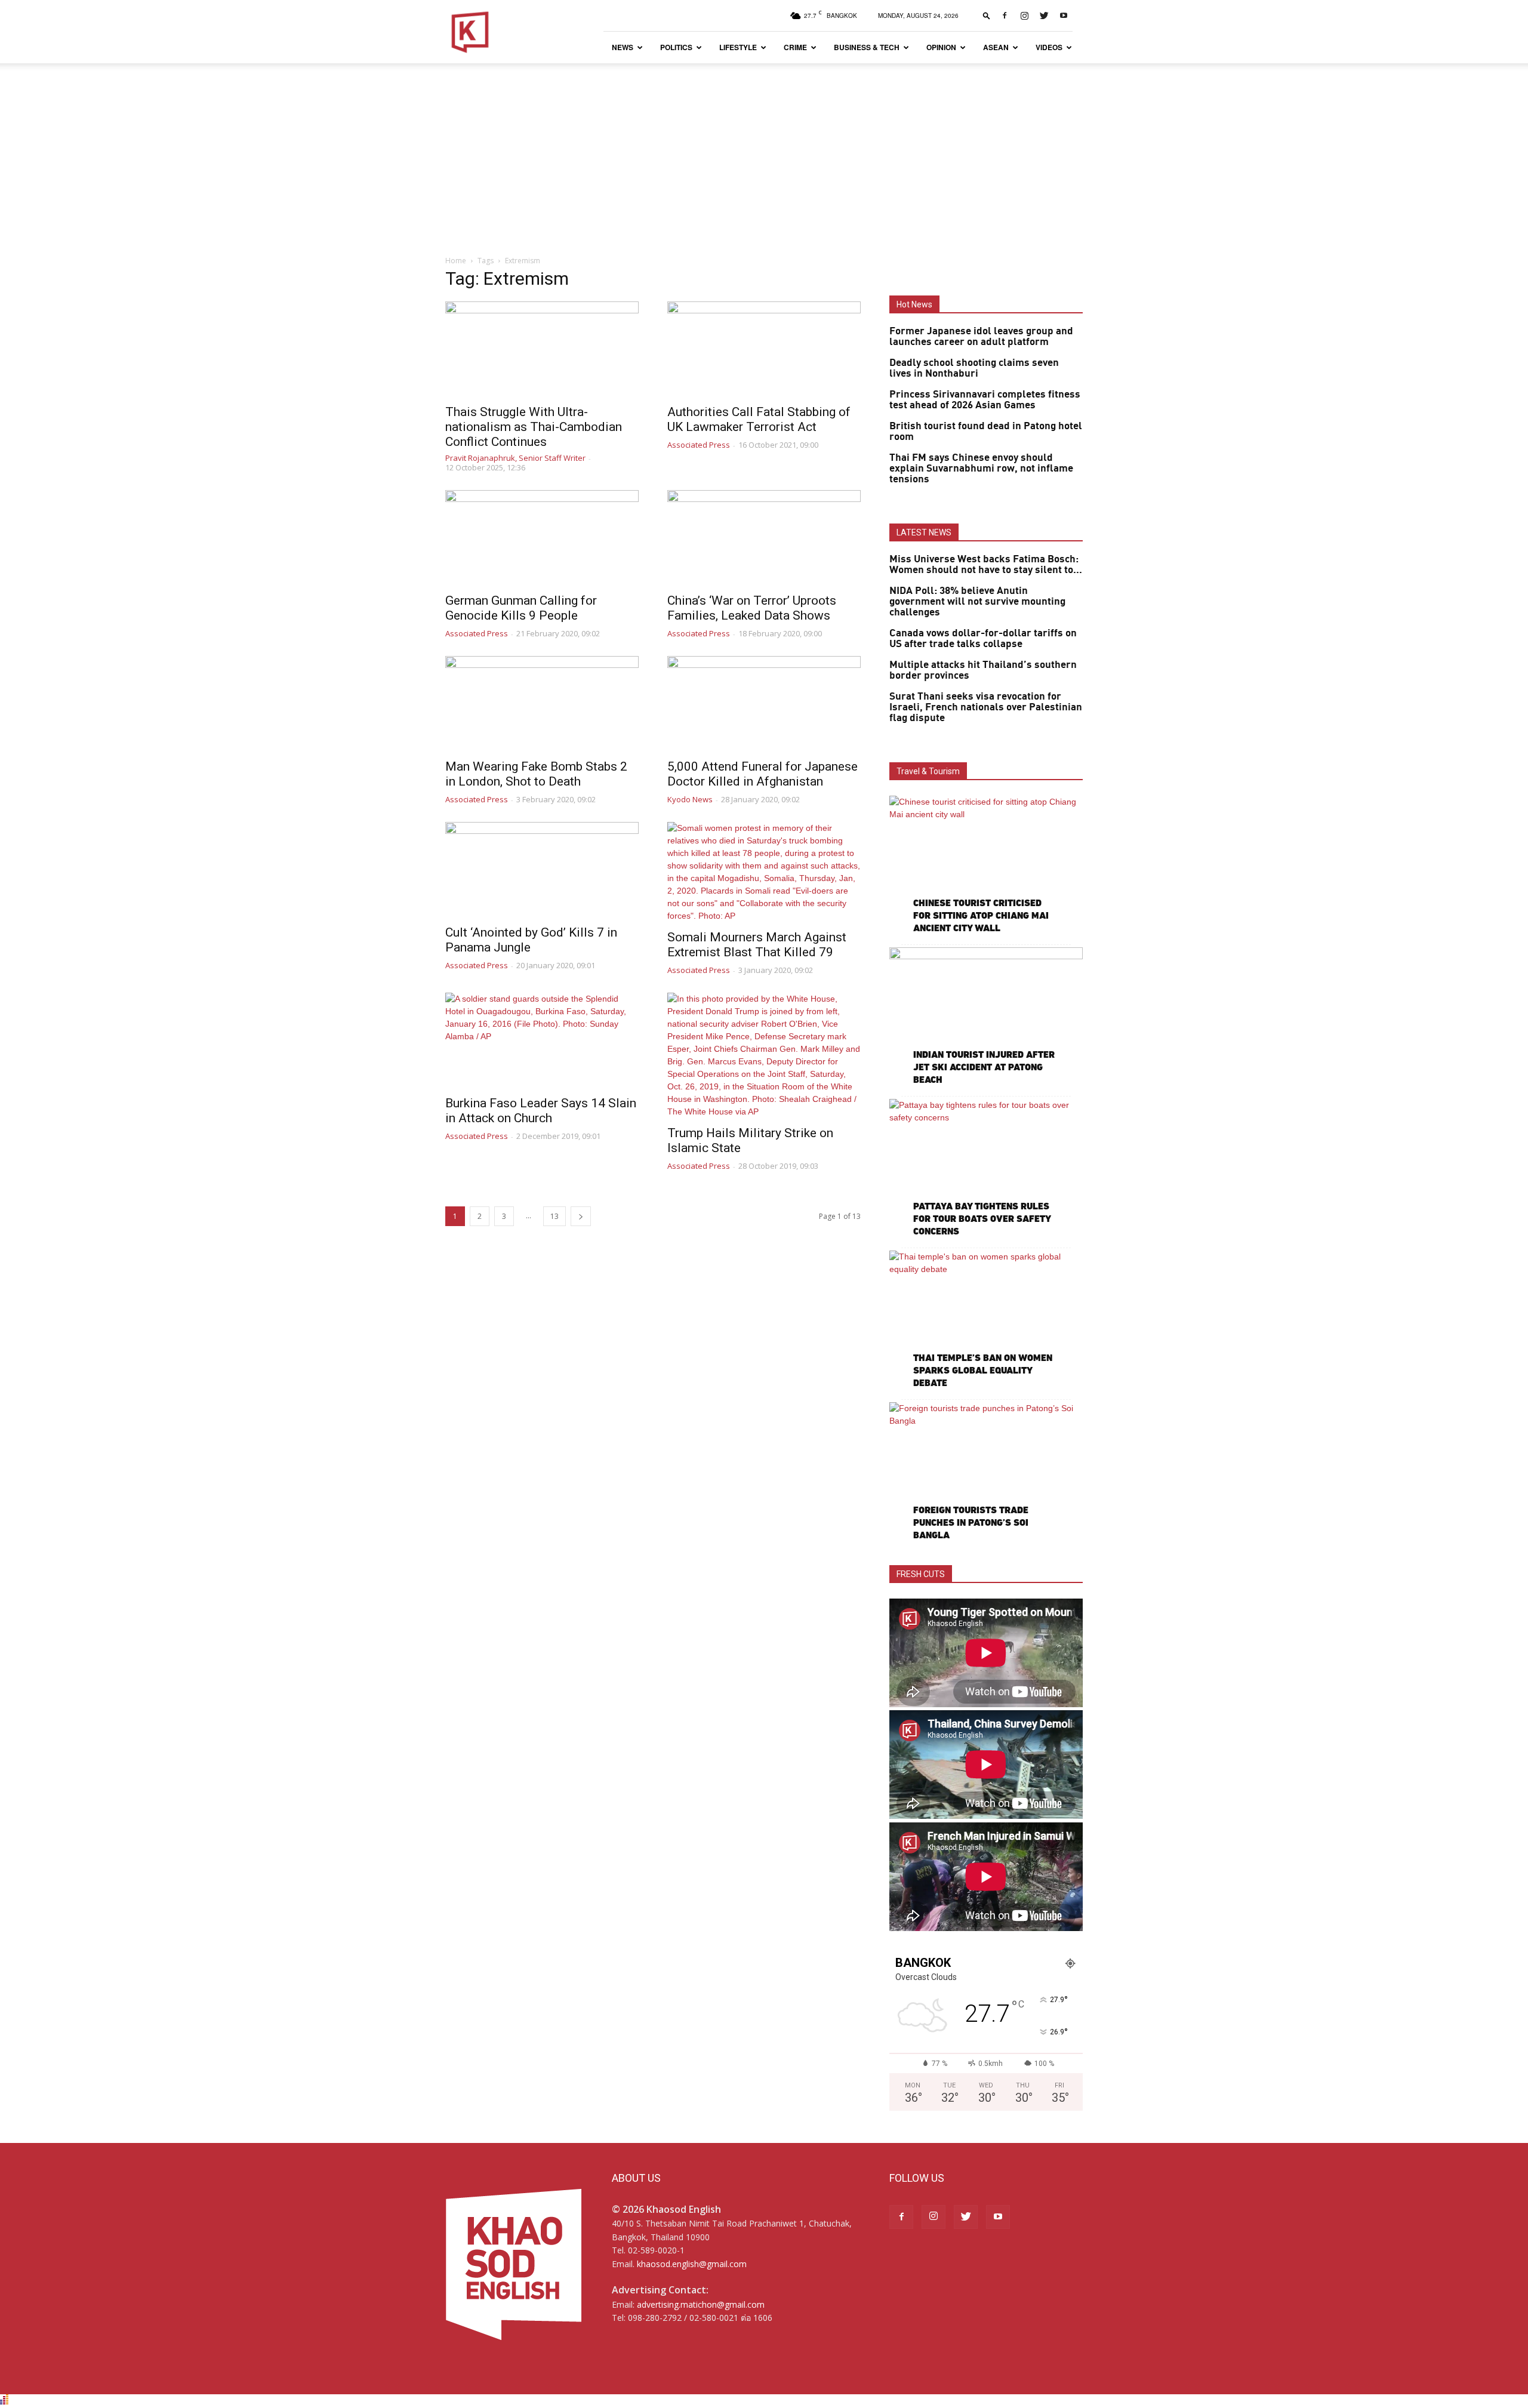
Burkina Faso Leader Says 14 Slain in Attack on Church (541, 1111)
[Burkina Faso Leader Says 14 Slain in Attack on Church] (542, 1040)
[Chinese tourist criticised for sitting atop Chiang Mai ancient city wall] (986, 866)
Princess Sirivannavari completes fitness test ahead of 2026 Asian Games (985, 400)
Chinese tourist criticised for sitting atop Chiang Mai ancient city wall (981, 915)
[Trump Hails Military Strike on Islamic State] (764, 1055)
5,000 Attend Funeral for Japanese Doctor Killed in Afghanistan (763, 774)
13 (554, 1216)
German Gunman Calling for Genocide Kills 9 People (521, 608)
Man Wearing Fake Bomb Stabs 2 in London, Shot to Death (536, 774)
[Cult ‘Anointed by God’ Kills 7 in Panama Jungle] (542, 870)
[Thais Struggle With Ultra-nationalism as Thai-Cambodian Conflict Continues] (542, 349)
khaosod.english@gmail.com (692, 2264)
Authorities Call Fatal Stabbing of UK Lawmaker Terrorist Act (759, 419)
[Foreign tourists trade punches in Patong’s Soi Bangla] (986, 1472)
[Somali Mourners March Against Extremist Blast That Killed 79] (764, 872)
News (623, 47)
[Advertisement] (764, 153)
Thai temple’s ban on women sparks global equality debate (983, 1370)
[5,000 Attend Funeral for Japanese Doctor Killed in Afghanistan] (764, 704)
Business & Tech (867, 47)
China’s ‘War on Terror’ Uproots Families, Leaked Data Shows (752, 608)
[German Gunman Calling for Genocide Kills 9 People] (542, 538)
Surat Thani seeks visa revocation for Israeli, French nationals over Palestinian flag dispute (986, 707)
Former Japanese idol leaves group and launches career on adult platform (981, 337)
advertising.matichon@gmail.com (701, 2304)
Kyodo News (690, 799)
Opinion (941, 47)
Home (456, 261)
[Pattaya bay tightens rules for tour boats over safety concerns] (986, 1169)
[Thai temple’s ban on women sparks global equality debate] (986, 1321)
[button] (987, 15)
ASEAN (996, 47)
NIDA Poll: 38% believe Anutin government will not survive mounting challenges (977, 602)
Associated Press (699, 445)
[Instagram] (1024, 16)
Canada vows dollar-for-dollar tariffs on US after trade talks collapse (983, 639)
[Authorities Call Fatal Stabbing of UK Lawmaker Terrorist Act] (764, 349)
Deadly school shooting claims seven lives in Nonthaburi (974, 368)
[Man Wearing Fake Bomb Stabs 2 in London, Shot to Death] (542, 704)
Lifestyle (738, 47)
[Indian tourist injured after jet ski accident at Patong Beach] (986, 1017)
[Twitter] (1044, 16)
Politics (676, 47)
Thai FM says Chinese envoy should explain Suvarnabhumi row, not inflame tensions (981, 469)
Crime (795, 47)
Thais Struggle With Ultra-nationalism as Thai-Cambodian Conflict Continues (534, 427)
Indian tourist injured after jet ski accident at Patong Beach (984, 1067)
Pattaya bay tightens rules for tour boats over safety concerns (982, 1219)
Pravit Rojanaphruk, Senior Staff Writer (515, 458)
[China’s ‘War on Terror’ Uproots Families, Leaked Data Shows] (764, 538)
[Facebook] (1005, 16)
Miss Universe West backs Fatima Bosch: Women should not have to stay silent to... (986, 565)
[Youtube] (1064, 16)
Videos (1049, 47)
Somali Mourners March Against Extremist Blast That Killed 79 (757, 945)
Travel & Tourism (928, 771)
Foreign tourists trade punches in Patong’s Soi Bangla (971, 1522)
